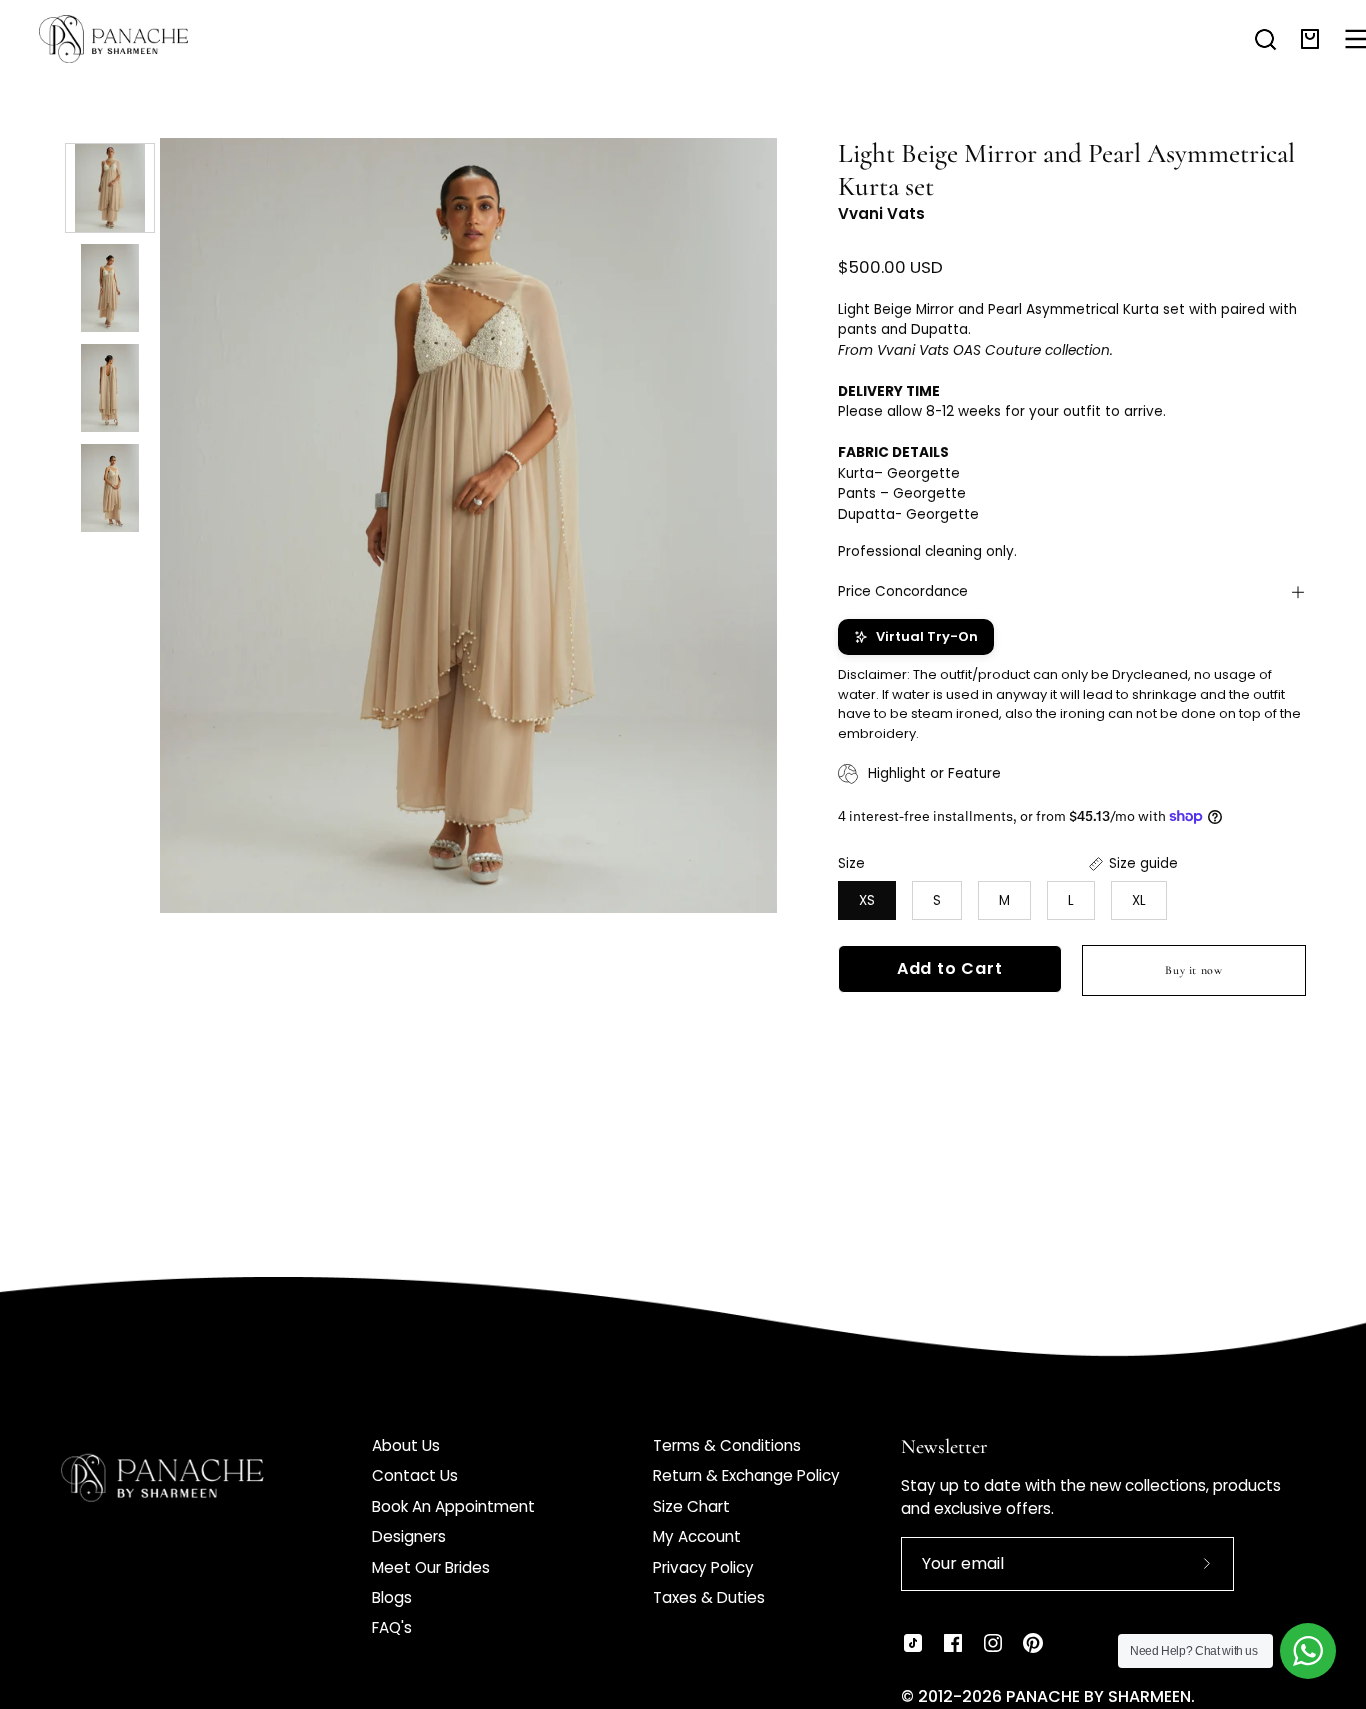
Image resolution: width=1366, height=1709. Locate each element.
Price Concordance (903, 591)
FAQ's (392, 1627)
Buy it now (1193, 970)
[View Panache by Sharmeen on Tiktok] (913, 1643)
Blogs (392, 1597)
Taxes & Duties (709, 1597)
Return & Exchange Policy (746, 1475)
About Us (406, 1445)
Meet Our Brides (431, 1567)
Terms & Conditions (727, 1445)
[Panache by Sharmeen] (135, 39)
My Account (697, 1536)
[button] (1265, 39)
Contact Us (415, 1475)
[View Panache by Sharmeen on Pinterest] (1033, 1643)
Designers (409, 1536)
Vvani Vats (881, 213)
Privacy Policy (703, 1567)
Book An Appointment (453, 1506)
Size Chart (691, 1506)
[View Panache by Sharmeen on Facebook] (953, 1643)
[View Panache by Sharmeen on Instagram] (993, 1643)
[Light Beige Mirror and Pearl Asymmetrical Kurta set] (110, 188)
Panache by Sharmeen (1098, 1696)
